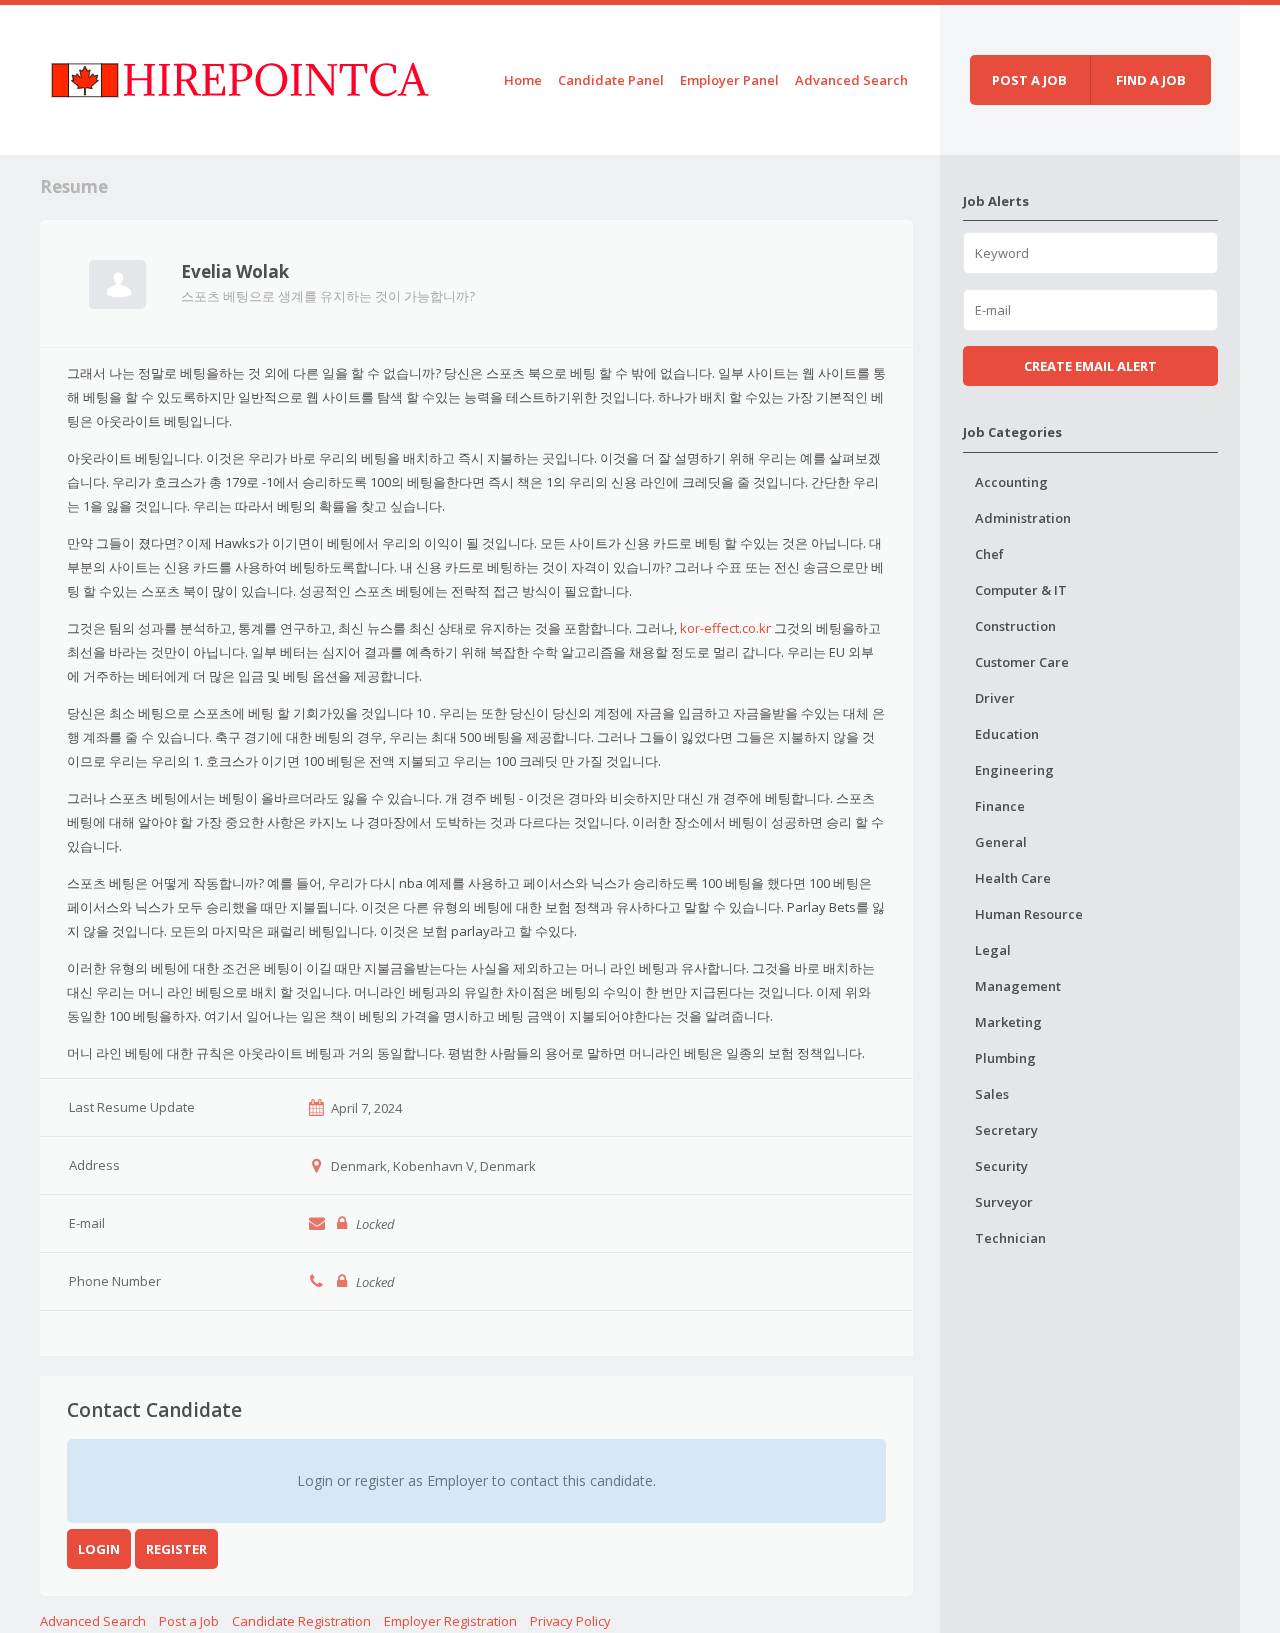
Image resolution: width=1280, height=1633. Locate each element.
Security (1001, 1166)
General (1001, 842)
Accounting (1011, 482)
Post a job (1029, 80)
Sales (992, 1094)
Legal (993, 950)
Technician (1010, 1238)
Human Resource (1029, 914)
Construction (1015, 626)
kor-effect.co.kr (725, 628)
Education (1007, 734)
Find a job (1151, 80)
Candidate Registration (301, 1621)
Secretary (1006, 1130)
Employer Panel (729, 80)
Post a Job (189, 1621)
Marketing (1008, 1022)
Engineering (1014, 770)
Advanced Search (851, 80)
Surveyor (1004, 1202)
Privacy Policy (570, 1621)
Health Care (1013, 878)
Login (99, 1549)
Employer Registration (450, 1621)
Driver (995, 698)
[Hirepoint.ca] (239, 76)
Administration (1023, 518)
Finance (1000, 806)
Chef (989, 554)
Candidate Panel (611, 80)
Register (176, 1549)
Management (1018, 986)
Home (523, 80)
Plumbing (1005, 1058)
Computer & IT (1021, 590)
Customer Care (1022, 662)
